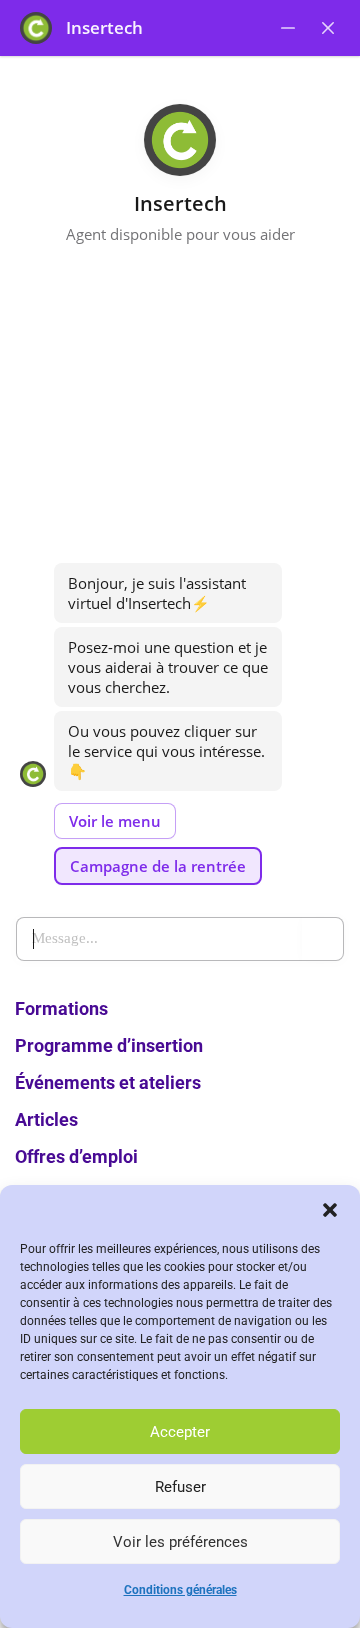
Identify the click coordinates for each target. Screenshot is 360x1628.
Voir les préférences (180, 1542)
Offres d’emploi (76, 1156)
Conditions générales (180, 1590)
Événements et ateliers (108, 1082)
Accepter (180, 1432)
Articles (46, 1119)
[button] (330, 1210)
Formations (61, 1008)
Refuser (180, 1487)
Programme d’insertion (109, 1045)
